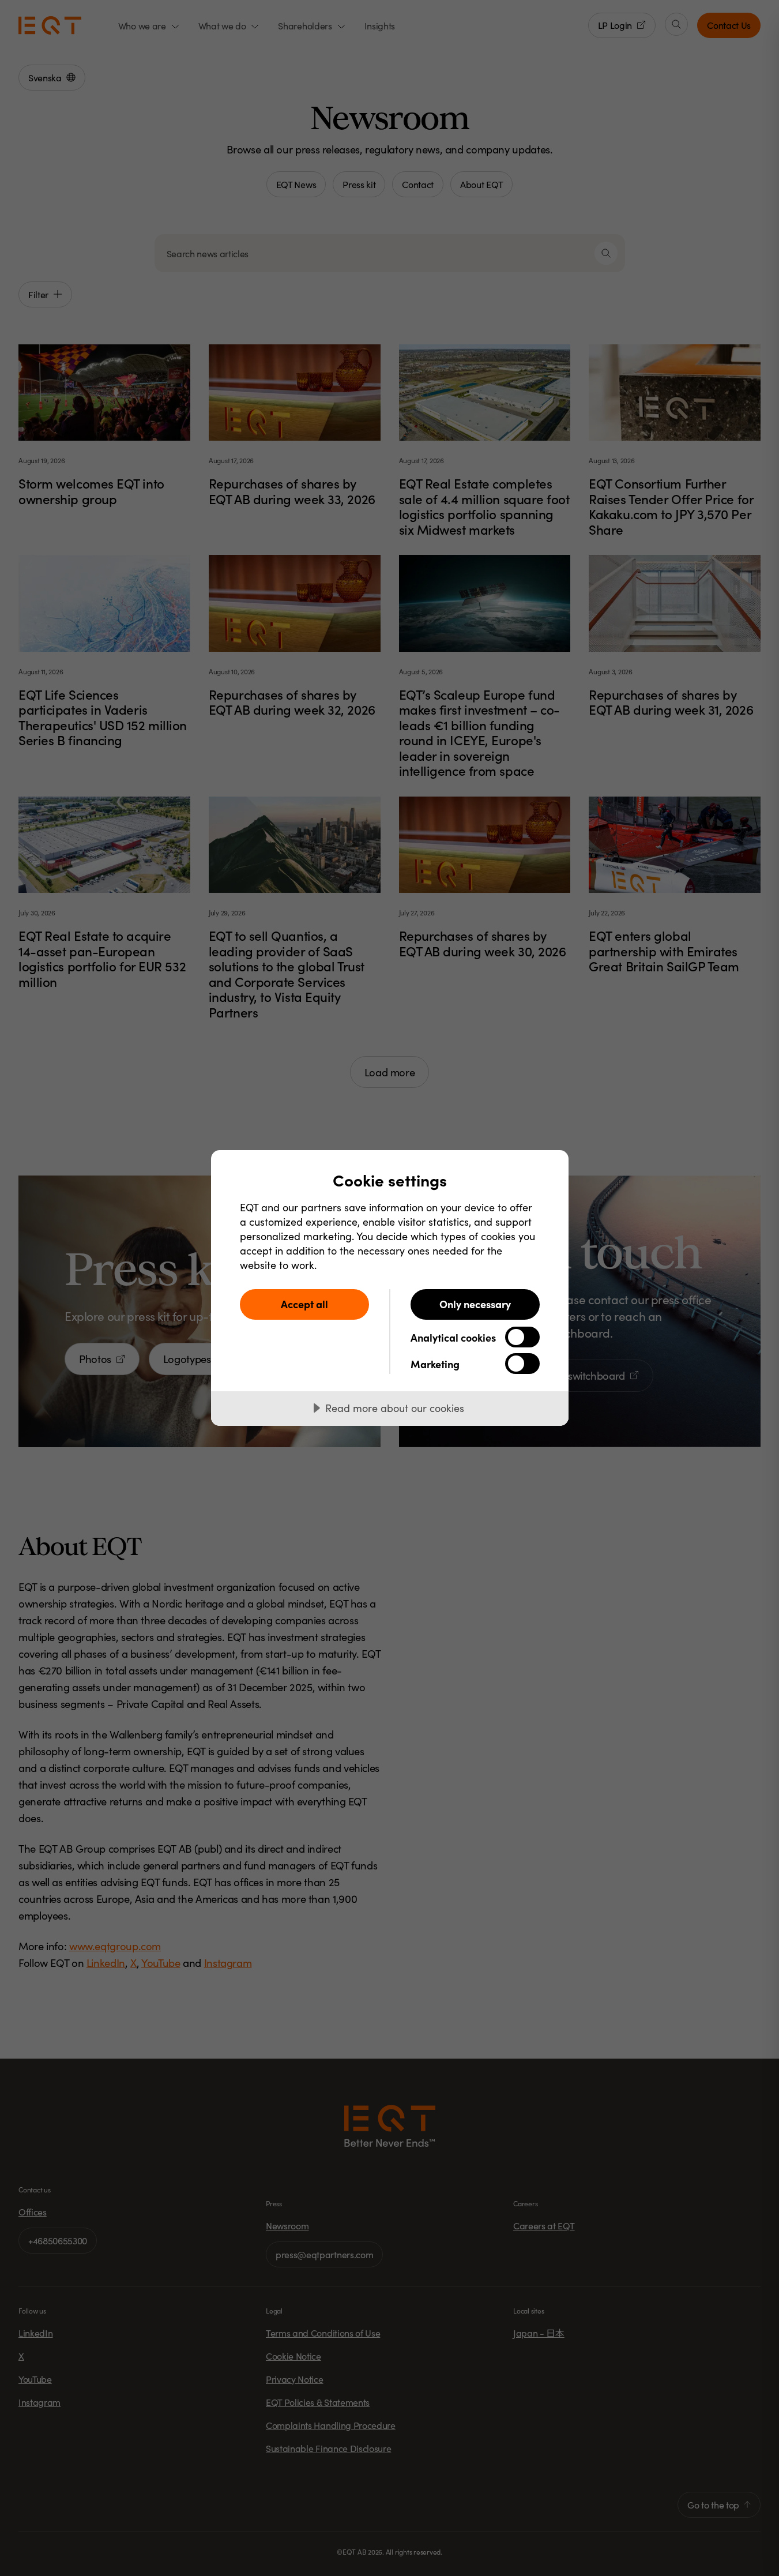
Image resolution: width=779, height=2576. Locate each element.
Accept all (304, 1304)
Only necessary (475, 1304)
